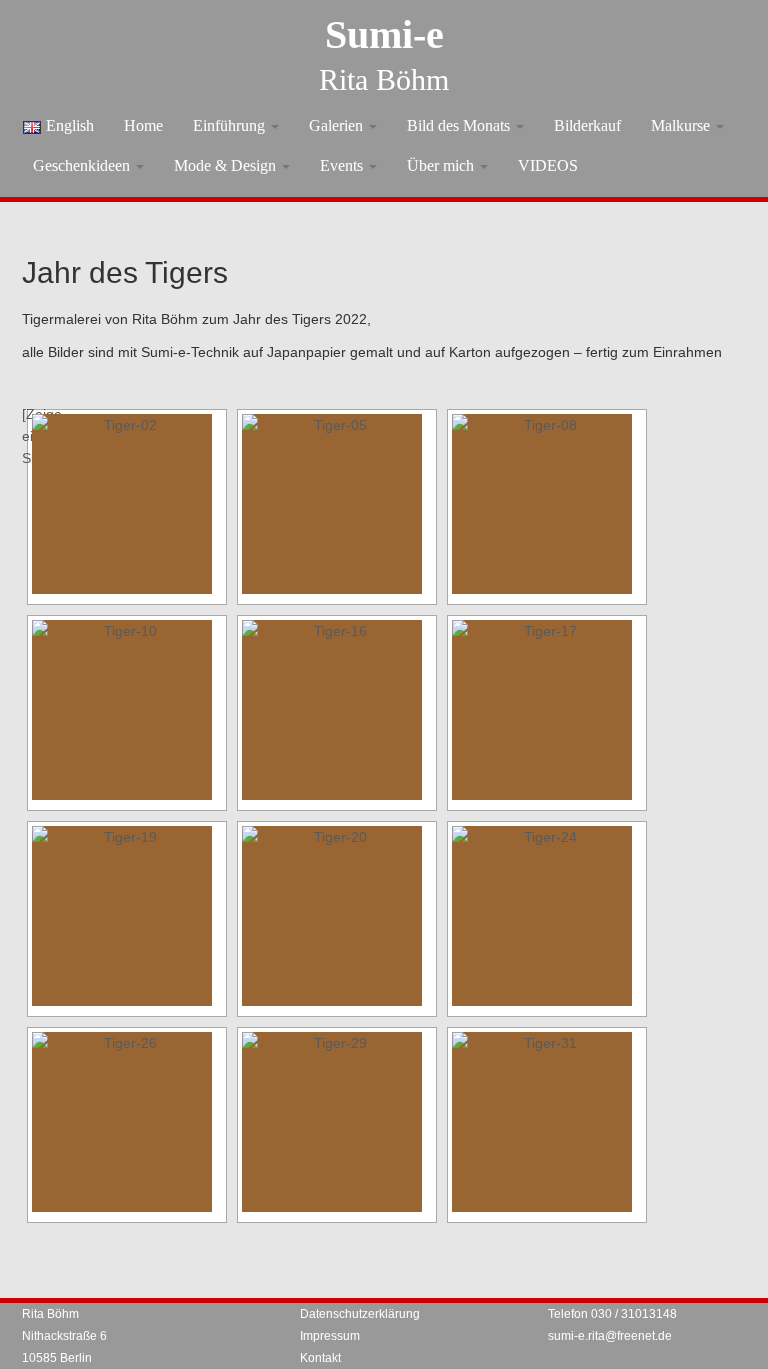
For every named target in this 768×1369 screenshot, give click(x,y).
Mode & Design (227, 165)
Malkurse (682, 125)
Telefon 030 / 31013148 (612, 1314)
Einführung (231, 125)
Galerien (338, 125)
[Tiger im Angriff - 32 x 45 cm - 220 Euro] (547, 916)
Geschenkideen (83, 165)
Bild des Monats (460, 125)
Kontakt (320, 1358)
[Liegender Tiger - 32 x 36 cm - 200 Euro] (337, 1122)
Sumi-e (384, 34)
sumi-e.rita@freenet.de (610, 1336)
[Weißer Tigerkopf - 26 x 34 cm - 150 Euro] (127, 916)
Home (143, 125)
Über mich (442, 165)
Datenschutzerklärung (360, 1314)
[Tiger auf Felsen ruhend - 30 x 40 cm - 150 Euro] (337, 710)
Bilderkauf (587, 125)
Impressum (330, 1336)
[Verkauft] (547, 504)
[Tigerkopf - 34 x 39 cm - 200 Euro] (547, 710)
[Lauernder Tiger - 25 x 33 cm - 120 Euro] (337, 916)
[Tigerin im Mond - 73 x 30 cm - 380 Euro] (337, 504)
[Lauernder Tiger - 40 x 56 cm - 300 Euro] (127, 1122)
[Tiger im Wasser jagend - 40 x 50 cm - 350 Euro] (127, 504)
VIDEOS (548, 165)
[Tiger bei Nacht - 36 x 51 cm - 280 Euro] (547, 1122)
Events (343, 165)
